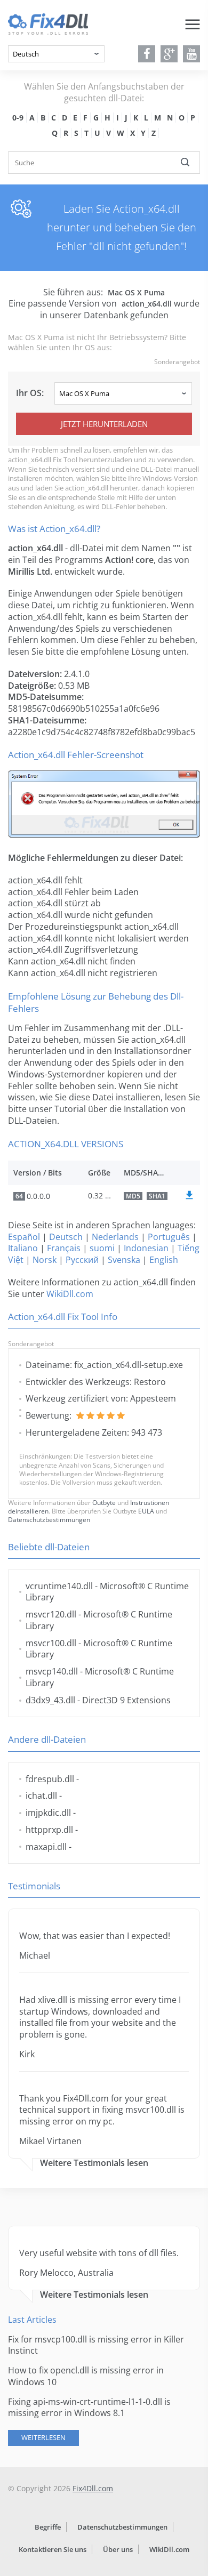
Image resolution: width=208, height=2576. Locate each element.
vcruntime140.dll (59, 1586)
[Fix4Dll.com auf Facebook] (147, 54)
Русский (82, 1260)
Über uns (118, 2549)
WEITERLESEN (43, 2437)
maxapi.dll (46, 1847)
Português (169, 1237)
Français (64, 1248)
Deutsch (66, 1237)
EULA (146, 1511)
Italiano (23, 1248)
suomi (102, 1248)
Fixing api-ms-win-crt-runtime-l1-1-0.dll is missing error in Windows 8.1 (89, 2408)
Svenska (124, 1260)
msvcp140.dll (52, 1671)
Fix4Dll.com (93, 2488)
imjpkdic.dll (48, 1813)
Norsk (45, 1260)
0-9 (18, 118)
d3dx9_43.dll (50, 1700)
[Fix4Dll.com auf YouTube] (192, 54)
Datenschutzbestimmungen (49, 1520)
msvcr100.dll (51, 1643)
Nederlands (115, 1237)
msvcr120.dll (51, 1614)
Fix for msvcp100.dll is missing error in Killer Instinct (96, 2345)
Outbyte (104, 1503)
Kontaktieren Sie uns (53, 2549)
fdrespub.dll (50, 1779)
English (164, 1260)
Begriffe (48, 2527)
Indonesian (146, 1248)
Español (24, 1237)
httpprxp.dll (49, 1830)
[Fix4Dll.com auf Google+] (169, 54)
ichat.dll (41, 1796)
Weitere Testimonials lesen (94, 2163)
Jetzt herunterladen (104, 424)
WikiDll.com (70, 1294)
